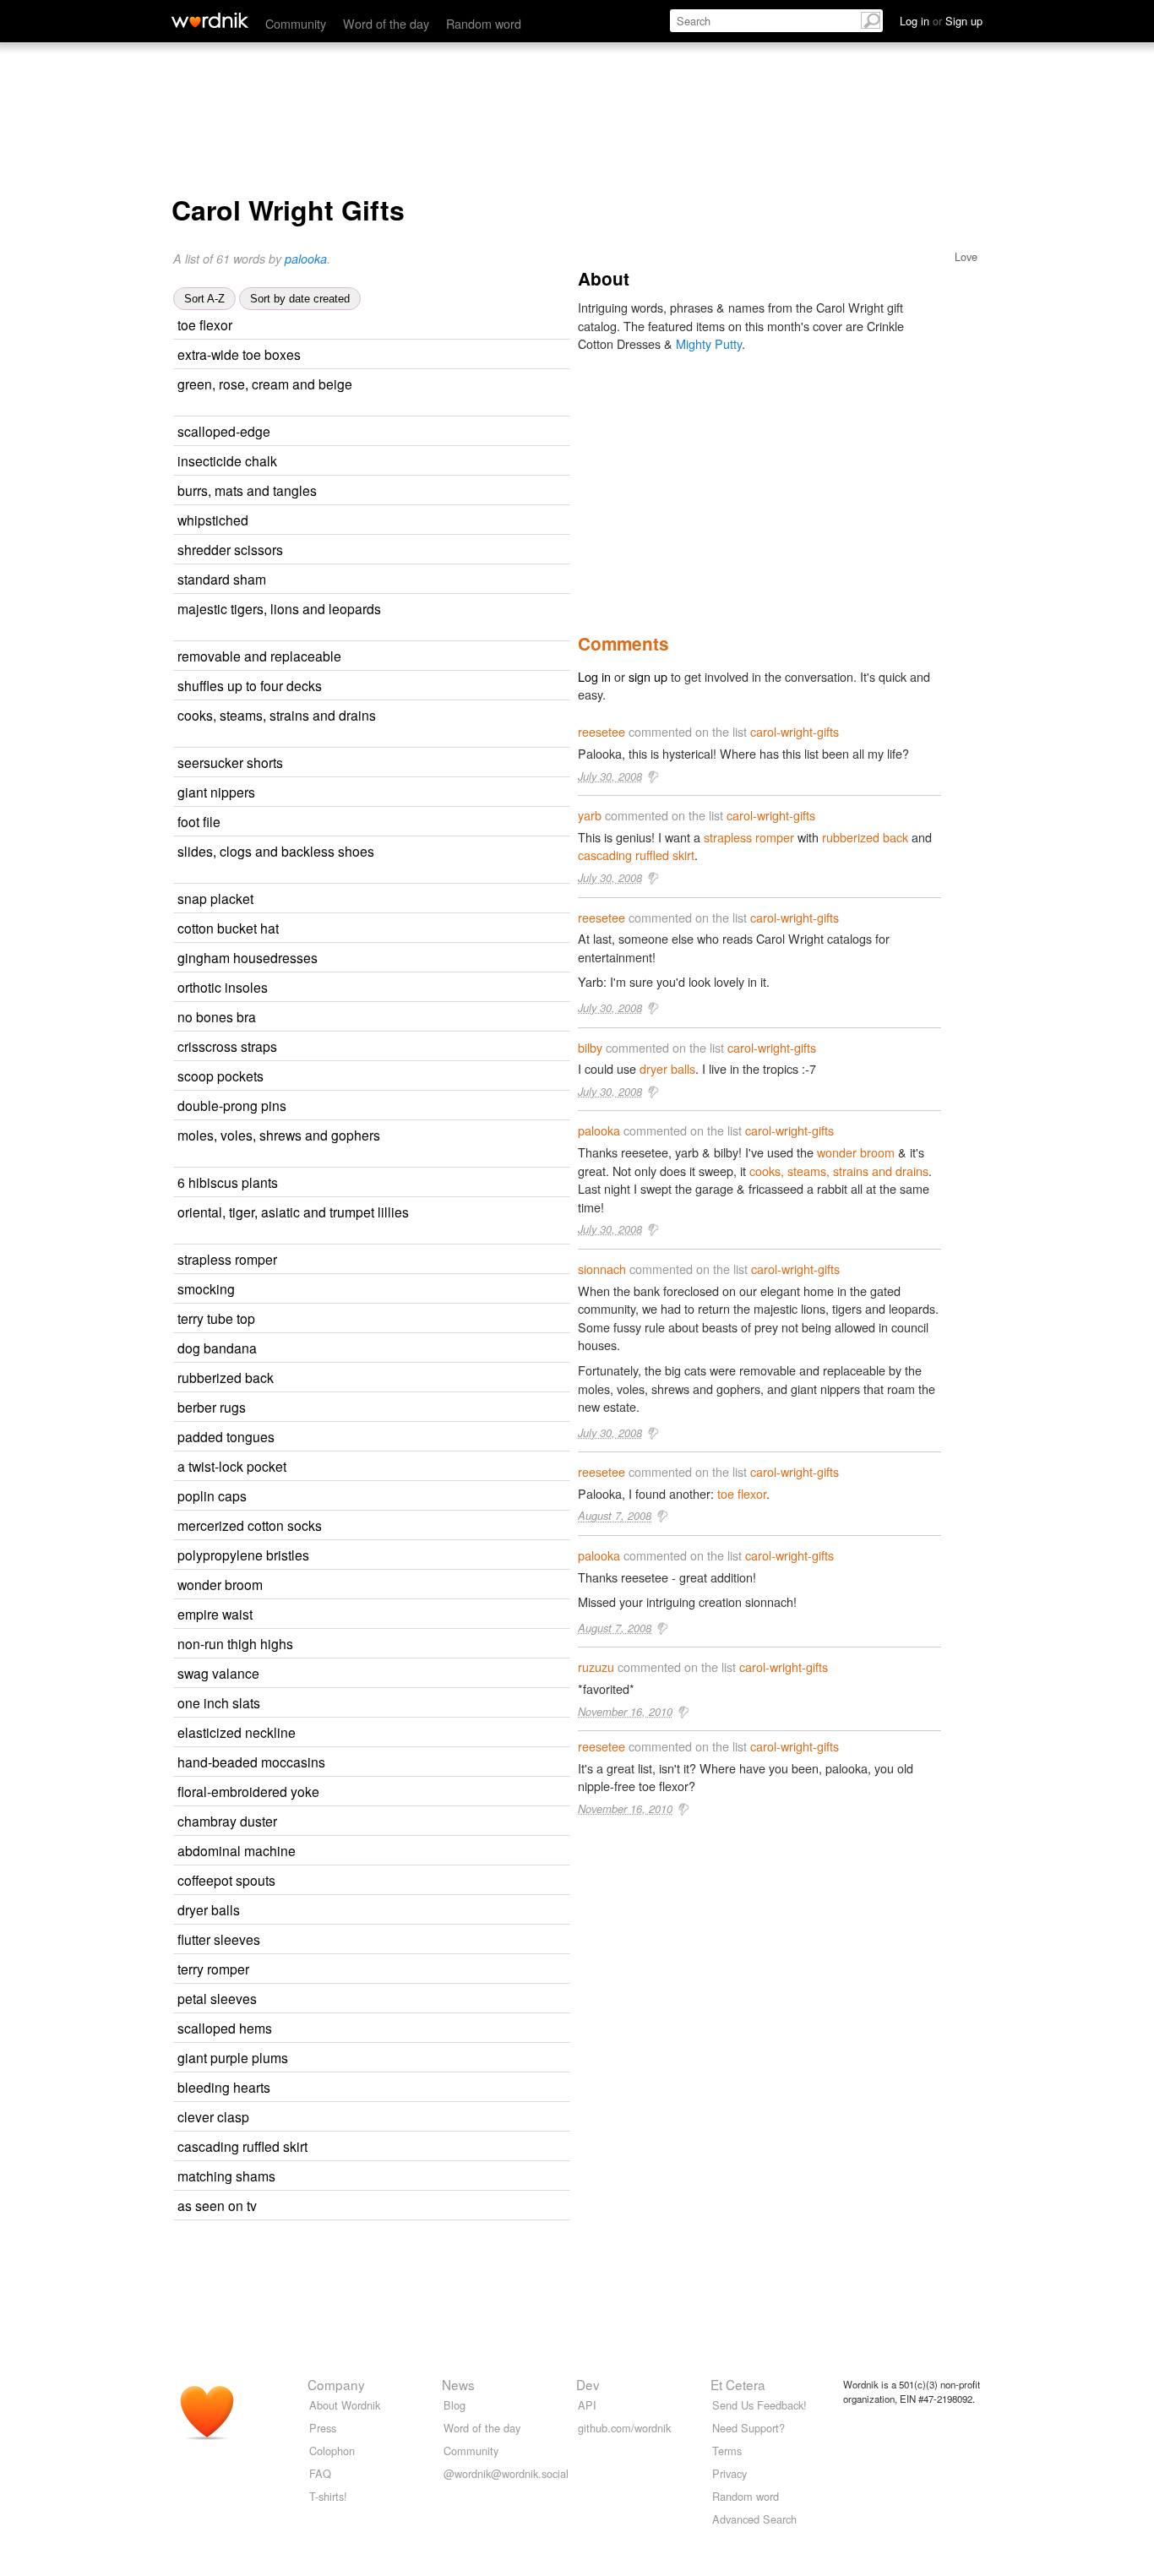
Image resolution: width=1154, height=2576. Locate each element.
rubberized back (226, 1377)
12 (412, 1290)
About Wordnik (345, 2405)
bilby (590, 1047)
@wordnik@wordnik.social (506, 2473)
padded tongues (226, 1436)
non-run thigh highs (235, 1643)
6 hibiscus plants (228, 1182)
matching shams (226, 2176)
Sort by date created (300, 299)
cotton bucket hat (228, 928)
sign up (648, 676)
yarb (590, 815)
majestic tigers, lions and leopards (279, 608)
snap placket (215, 898)
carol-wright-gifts (795, 731)
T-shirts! (328, 2496)
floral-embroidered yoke (248, 1791)
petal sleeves (217, 1998)
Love (966, 256)
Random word (484, 23)
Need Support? (748, 2428)
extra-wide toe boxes (239, 354)
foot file (199, 821)
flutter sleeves (219, 1939)
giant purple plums (233, 2057)
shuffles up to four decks (250, 685)
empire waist (215, 1614)
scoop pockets (220, 1076)
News (458, 2384)
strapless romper (227, 1259)
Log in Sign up (941, 21)
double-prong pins (232, 1105)
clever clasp (213, 2116)
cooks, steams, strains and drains (277, 715)
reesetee (601, 731)
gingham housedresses (248, 957)
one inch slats (219, 1702)
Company (336, 2384)
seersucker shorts (230, 762)
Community (296, 23)
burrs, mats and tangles (247, 490)
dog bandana (217, 1348)
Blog (455, 2405)
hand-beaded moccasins (251, 1762)
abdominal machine (237, 1850)
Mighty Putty (709, 343)
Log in (594, 676)
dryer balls (209, 1909)
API (587, 2405)
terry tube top (216, 1318)
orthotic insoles (223, 987)
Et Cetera (738, 2384)
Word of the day (386, 23)
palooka (306, 259)
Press (323, 2428)
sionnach (602, 1269)
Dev (588, 2384)
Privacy (729, 2473)
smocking (206, 1288)
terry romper (213, 1969)
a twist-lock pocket (232, 1466)
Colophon (332, 2451)
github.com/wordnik (624, 2428)
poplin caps (212, 1495)
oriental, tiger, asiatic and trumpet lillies (293, 1212)
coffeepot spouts (226, 1880)
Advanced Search (754, 2519)
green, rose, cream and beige (265, 384)
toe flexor (205, 324)
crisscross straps (227, 1046)
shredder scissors (230, 549)
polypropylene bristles (243, 1555)
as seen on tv (217, 2205)
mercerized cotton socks (250, 1525)
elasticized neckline (237, 1732)
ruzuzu (596, 1667)
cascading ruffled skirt (242, 2146)
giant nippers (216, 792)
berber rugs (212, 1407)
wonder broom (220, 1584)
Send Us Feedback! (759, 2405)
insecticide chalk (227, 460)
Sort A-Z (204, 299)
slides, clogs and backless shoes (276, 851)
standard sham (222, 579)
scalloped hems (225, 2028)
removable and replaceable (259, 656)
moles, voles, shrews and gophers (279, 1135)
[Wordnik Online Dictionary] (210, 20)
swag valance (218, 1673)
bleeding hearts (224, 2087)
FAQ (320, 2473)
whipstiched (213, 520)
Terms (727, 2451)
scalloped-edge (224, 431)
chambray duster (227, 1821)
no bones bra (217, 1016)
